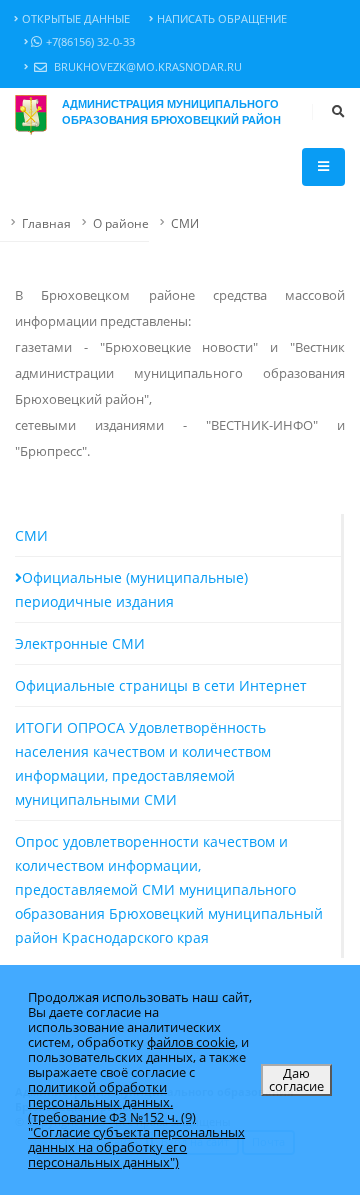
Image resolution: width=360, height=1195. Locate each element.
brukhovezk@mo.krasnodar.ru (146, 67)
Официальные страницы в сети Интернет (161, 685)
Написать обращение (222, 19)
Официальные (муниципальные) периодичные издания (131, 589)
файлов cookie (191, 1042)
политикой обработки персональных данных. (100, 1094)
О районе (121, 223)
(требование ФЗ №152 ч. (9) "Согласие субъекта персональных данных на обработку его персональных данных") (136, 1139)
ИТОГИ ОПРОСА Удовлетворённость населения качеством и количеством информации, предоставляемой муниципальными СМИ (143, 763)
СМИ (185, 223)
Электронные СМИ (80, 643)
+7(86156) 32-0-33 (90, 42)
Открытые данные (76, 19)
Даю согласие (296, 1079)
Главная (46, 223)
